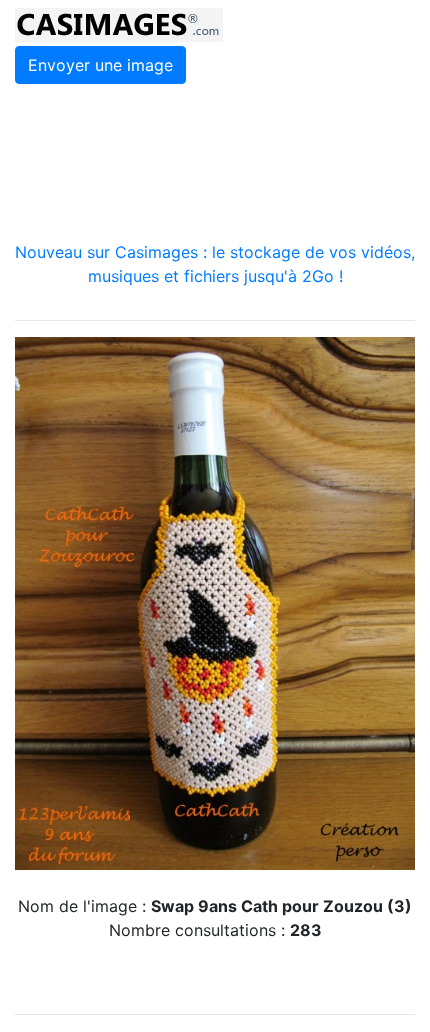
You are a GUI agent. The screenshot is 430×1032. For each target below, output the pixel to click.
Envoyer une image (100, 65)
